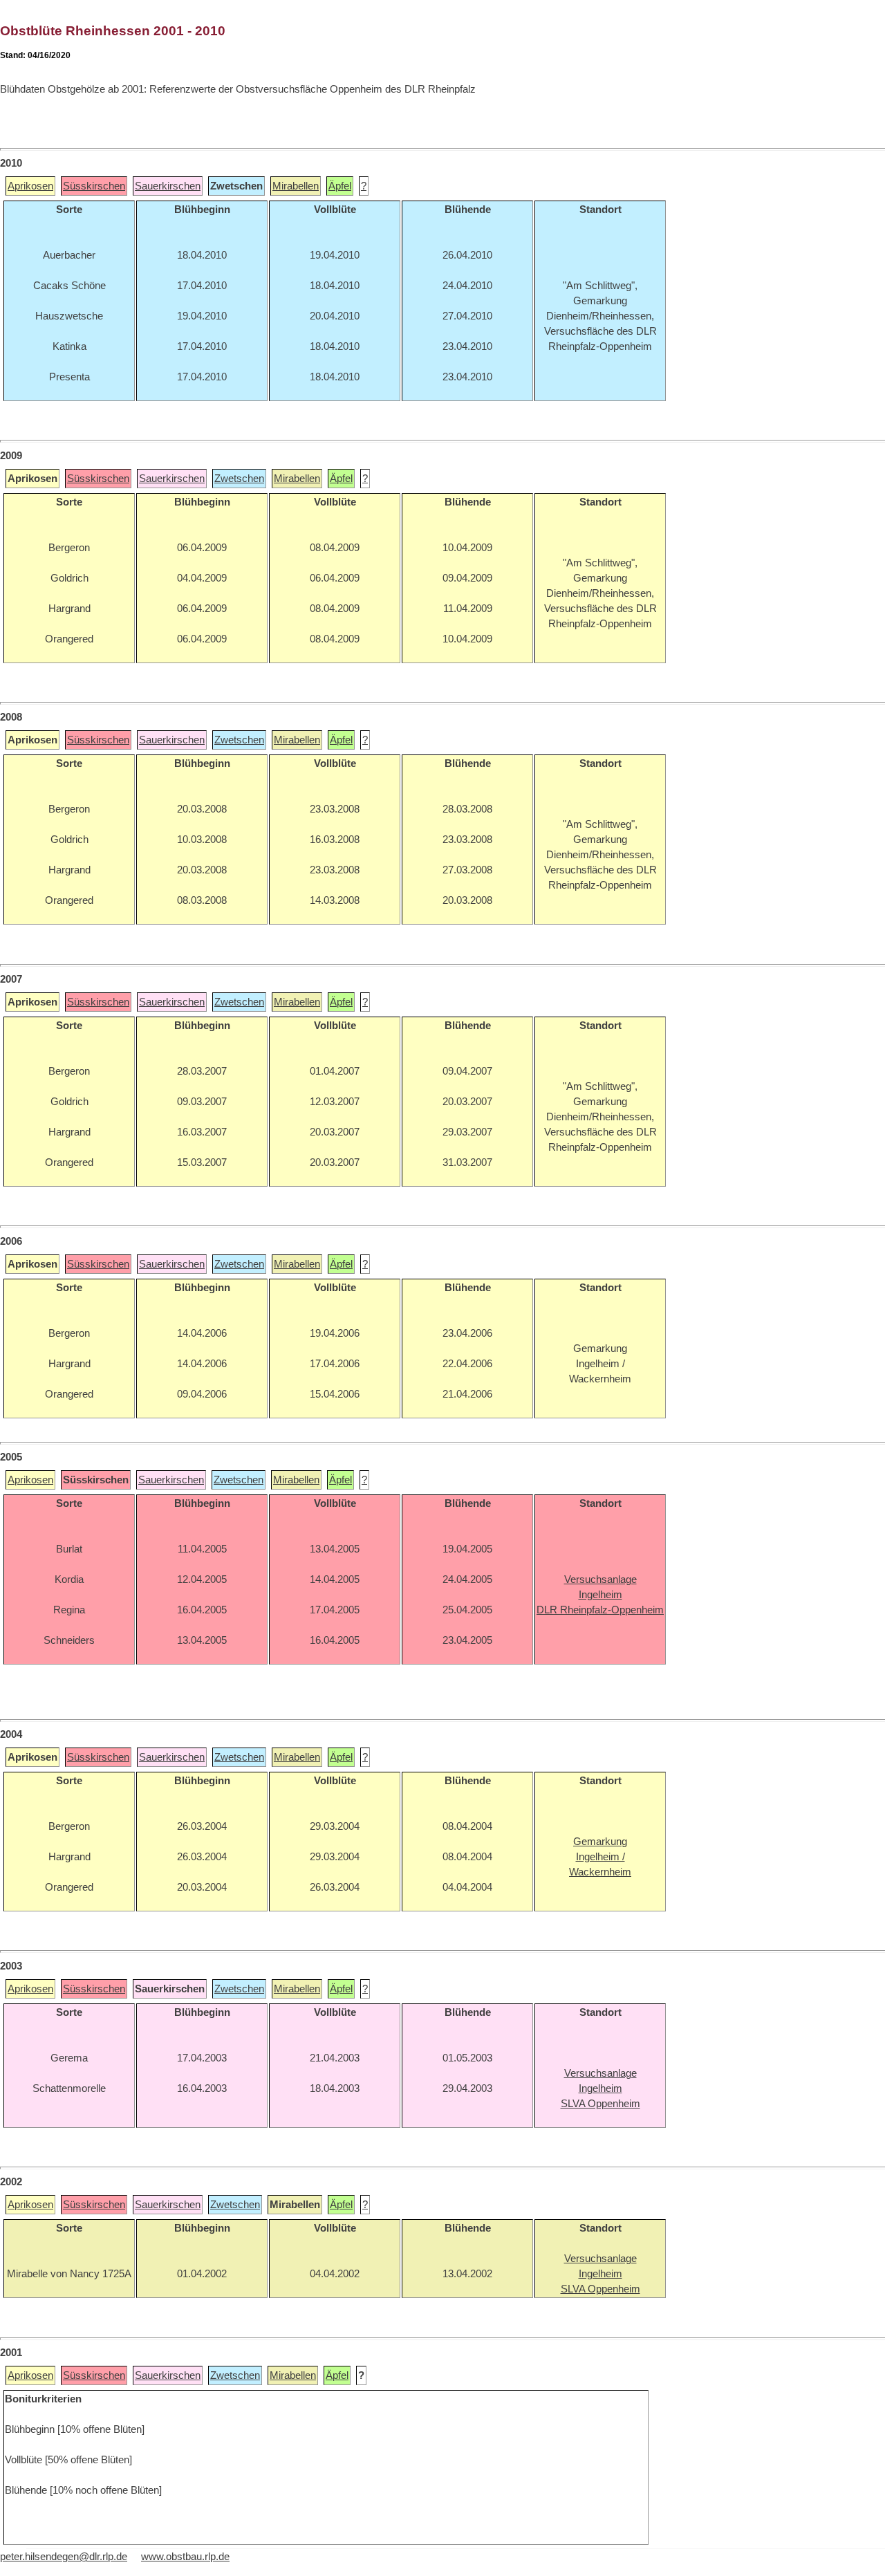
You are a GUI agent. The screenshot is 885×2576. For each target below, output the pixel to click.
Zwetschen (239, 479)
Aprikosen (30, 186)
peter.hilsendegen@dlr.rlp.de (64, 2557)
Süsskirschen (94, 186)
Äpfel (340, 186)
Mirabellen (296, 186)
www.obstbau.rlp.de (185, 2557)
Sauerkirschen (168, 186)
